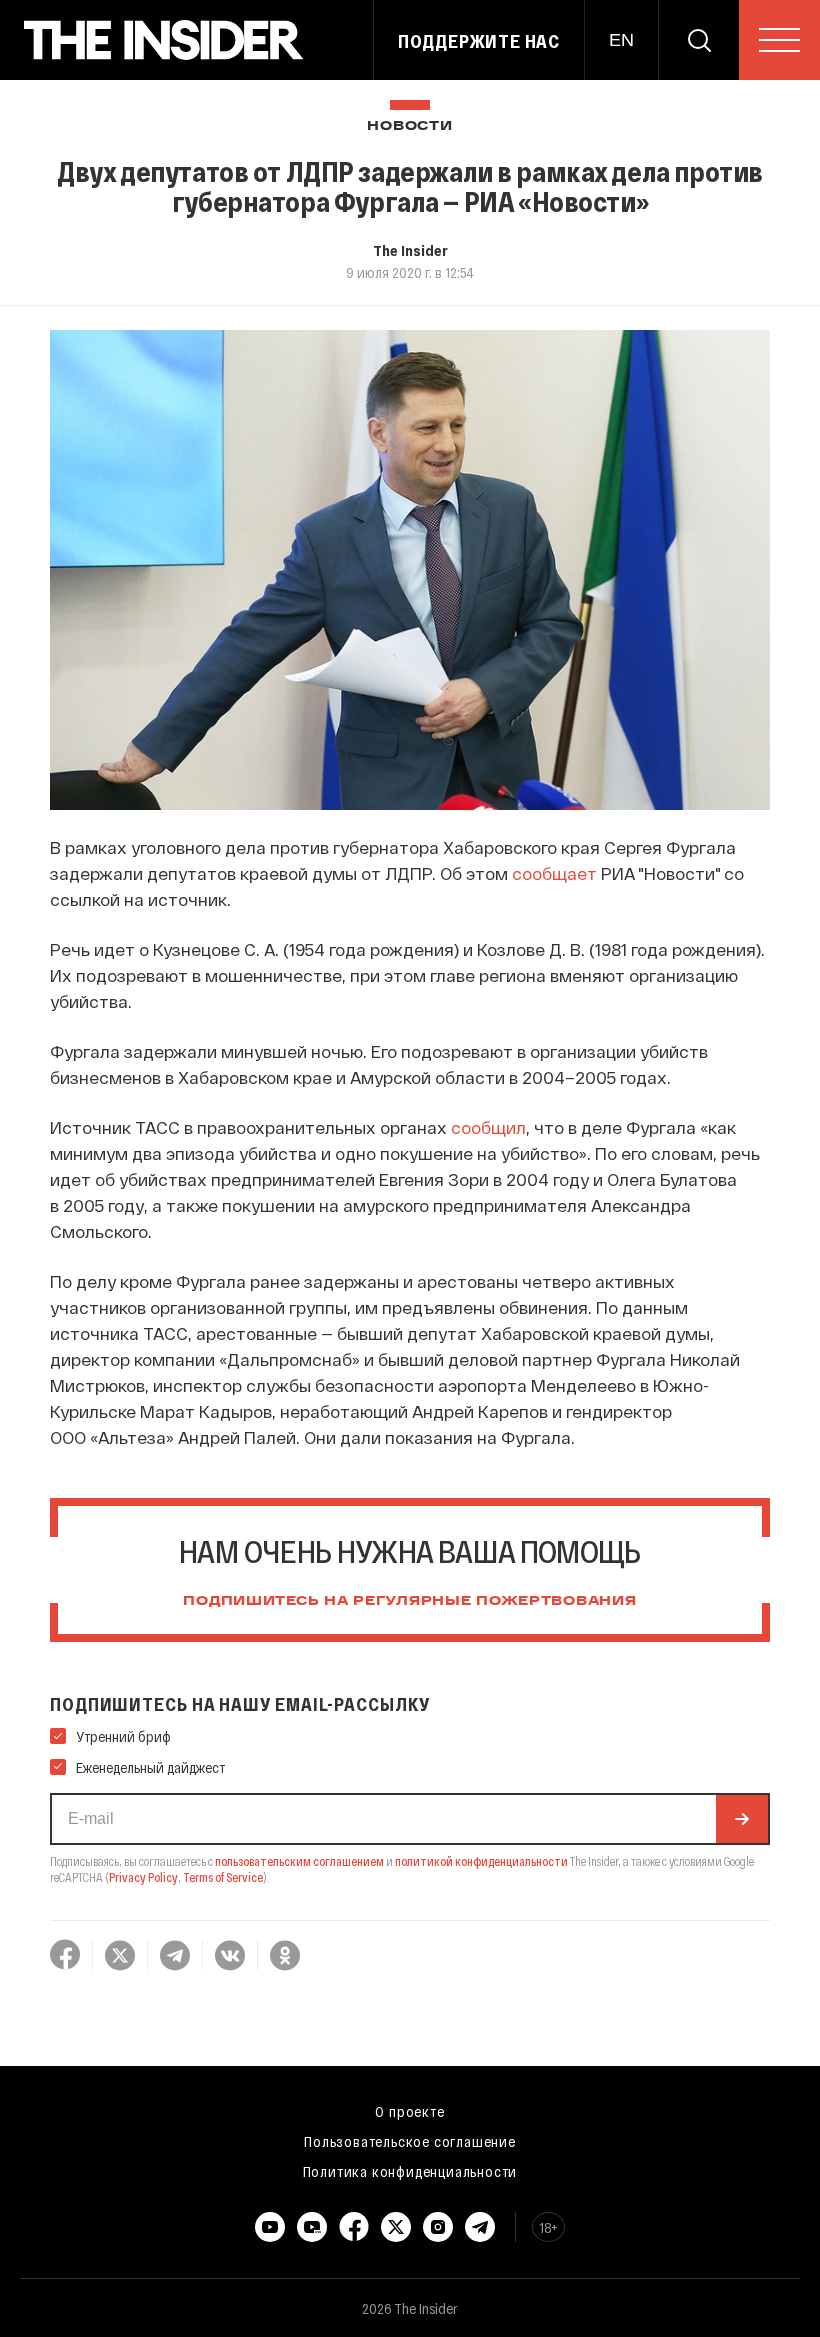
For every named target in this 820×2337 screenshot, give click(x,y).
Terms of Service (223, 1877)
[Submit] (742, 1819)
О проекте (409, 2111)
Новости (409, 126)
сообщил (488, 1127)
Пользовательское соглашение (410, 2141)
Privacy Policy (143, 1877)
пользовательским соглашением (299, 1861)
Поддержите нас (479, 41)
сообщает (554, 873)
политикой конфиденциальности (481, 1861)
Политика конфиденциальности (410, 2171)
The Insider (410, 250)
